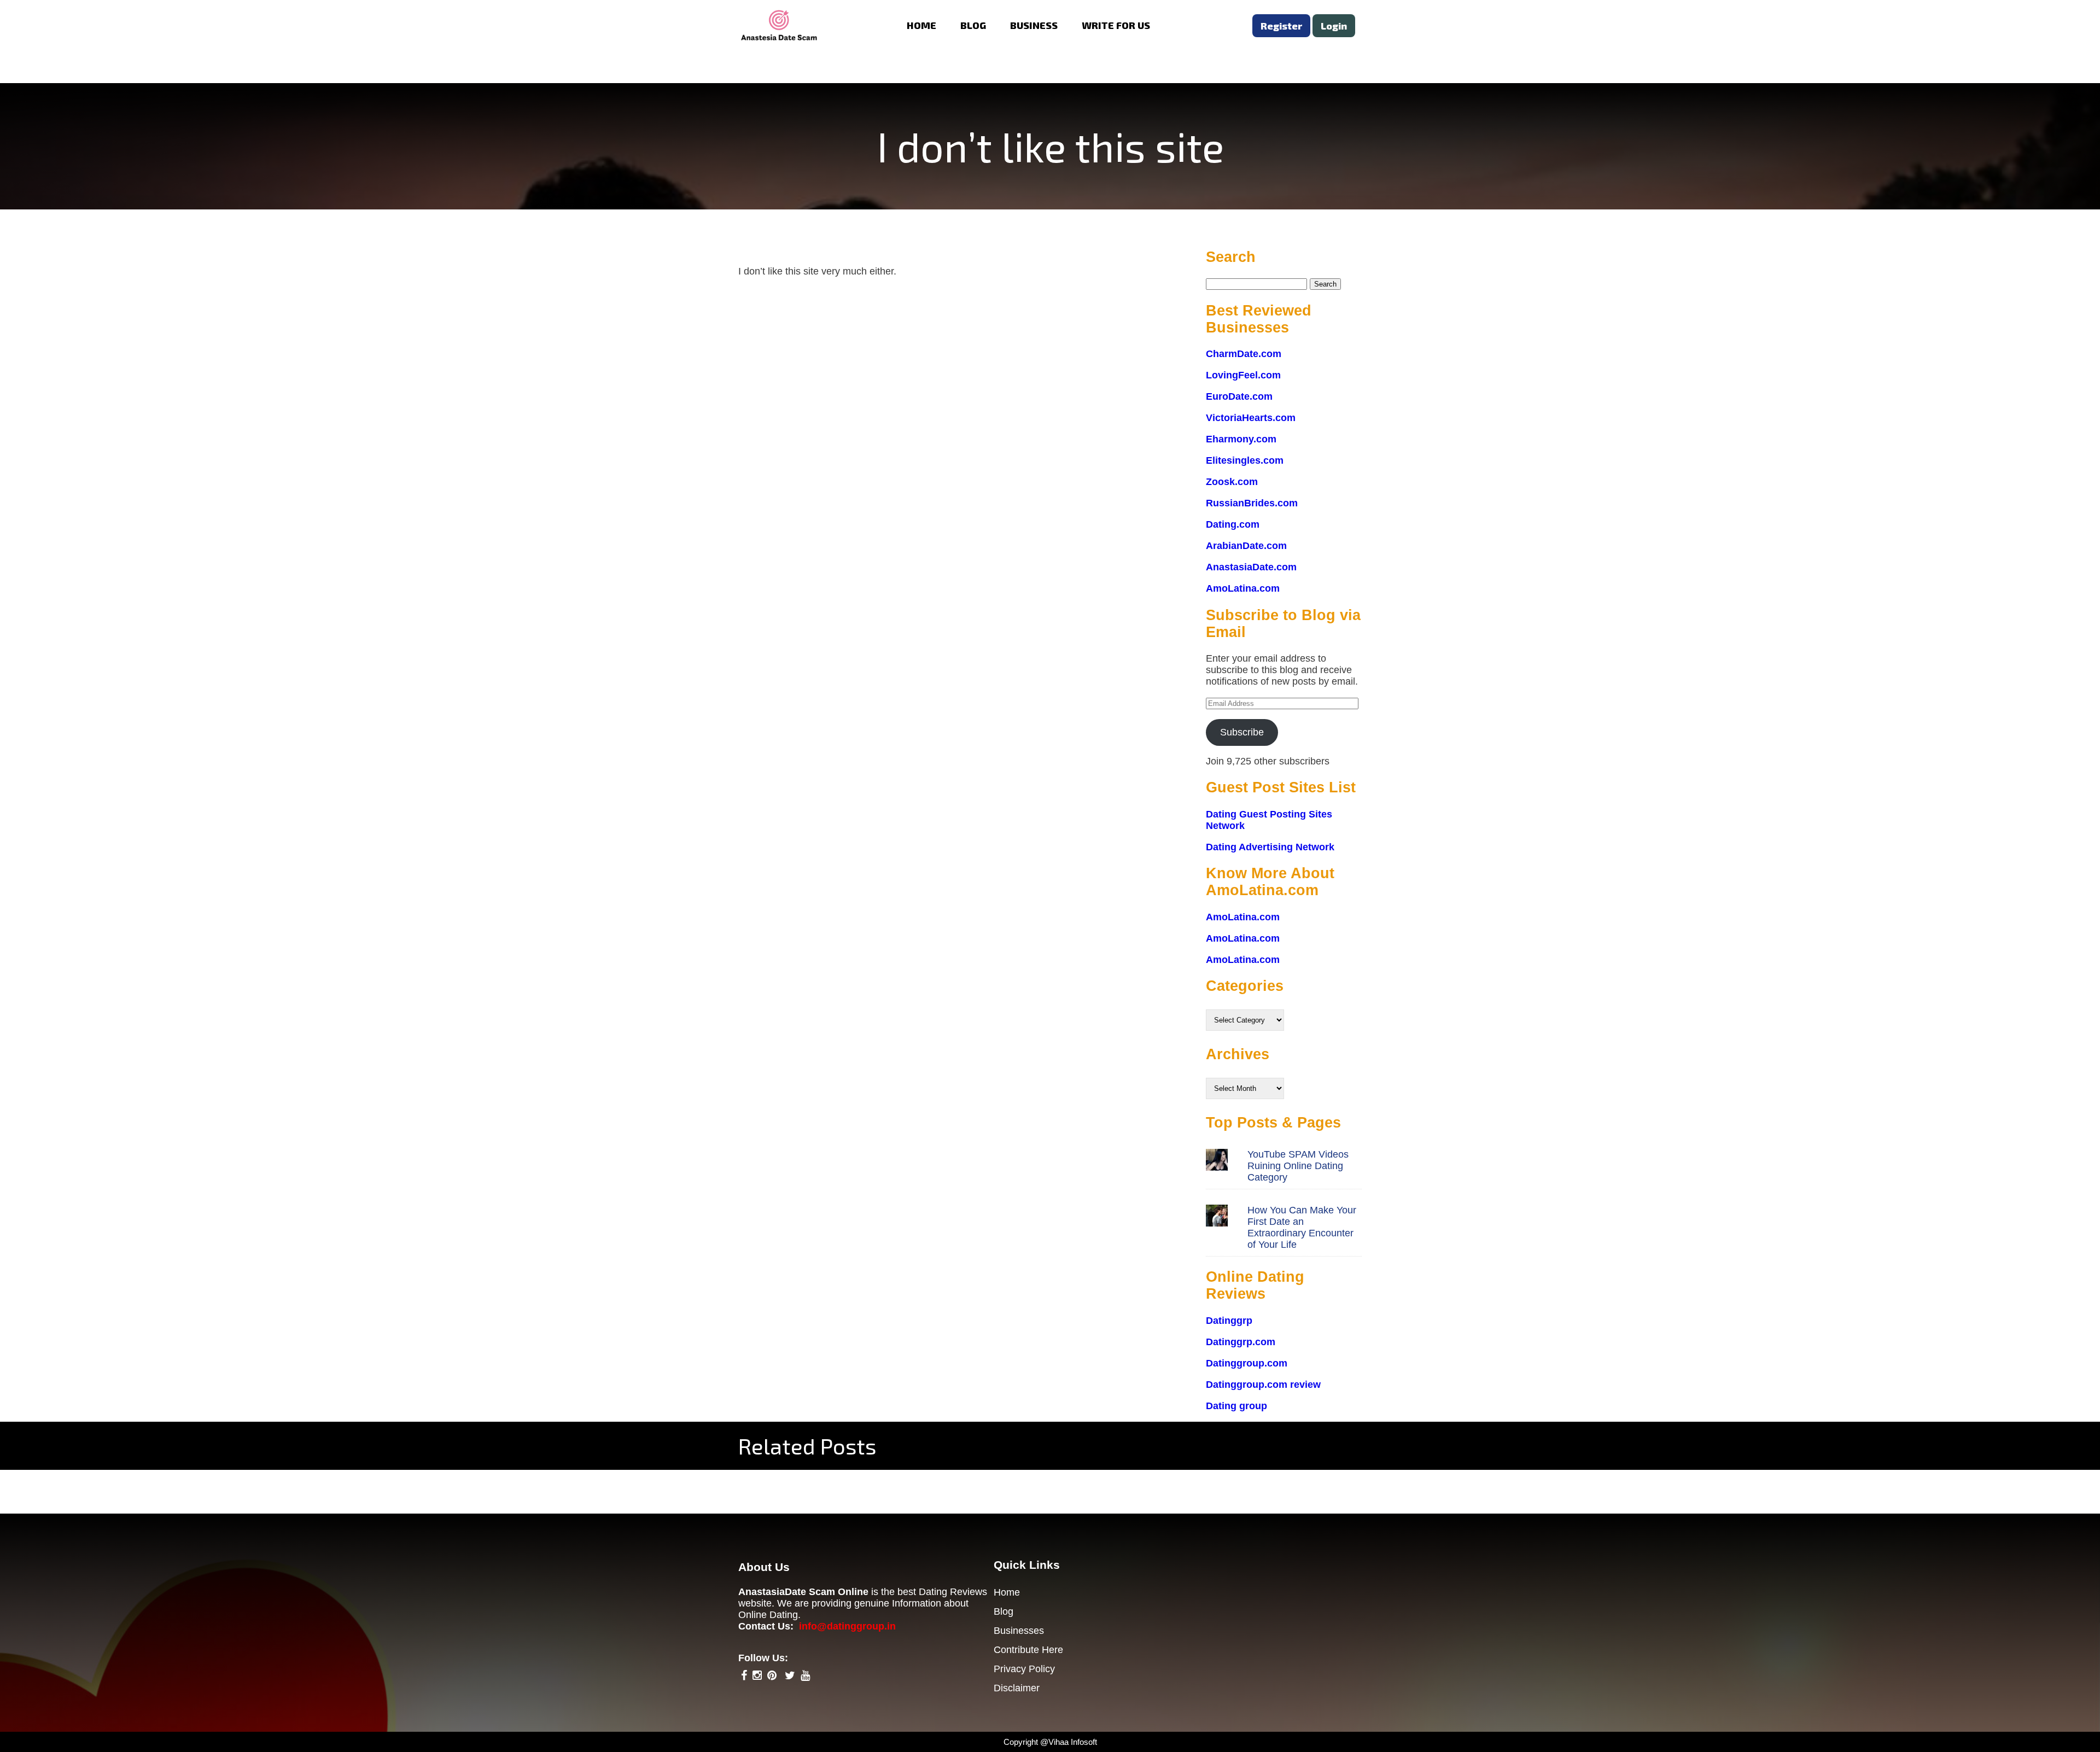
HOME (921, 25)
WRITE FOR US (1116, 25)
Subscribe (1242, 732)
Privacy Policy (1024, 1669)
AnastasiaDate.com (1251, 567)
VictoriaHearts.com (1251, 418)
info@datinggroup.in (847, 1626)
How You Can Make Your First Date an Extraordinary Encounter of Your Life (1302, 1227)
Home (1007, 1592)
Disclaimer (1017, 1688)
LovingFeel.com (1243, 375)
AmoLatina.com (1243, 588)
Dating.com (1233, 524)
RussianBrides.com (1252, 503)
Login (1334, 26)
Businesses (1019, 1631)
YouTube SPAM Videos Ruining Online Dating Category (1298, 1166)
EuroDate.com (1239, 396)
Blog (1004, 1611)
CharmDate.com (1244, 354)
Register (1281, 26)
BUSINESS (1034, 25)
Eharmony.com (1241, 439)
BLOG (973, 25)
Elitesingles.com (1245, 460)
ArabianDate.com (1246, 546)
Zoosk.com (1232, 482)
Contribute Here (1028, 1650)
